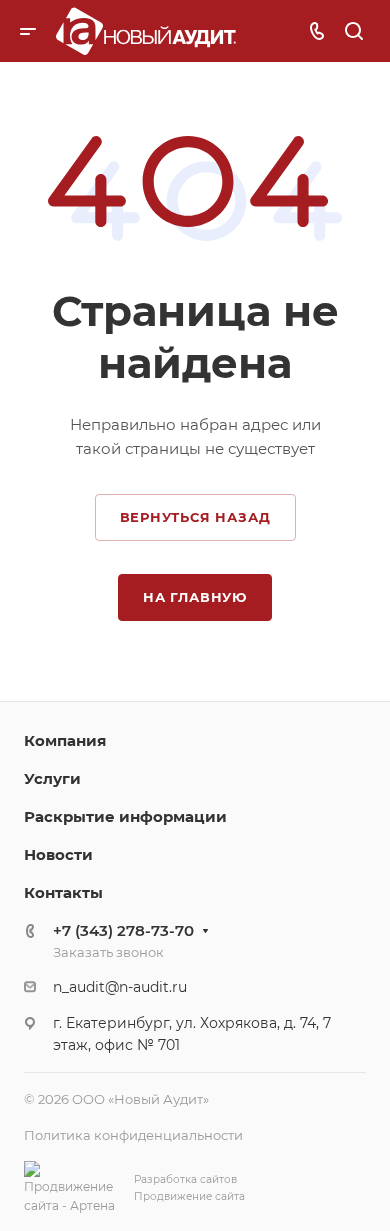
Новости (58, 854)
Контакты (63, 892)
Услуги (52, 778)
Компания (65, 740)
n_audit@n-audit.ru (120, 987)
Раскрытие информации (125, 816)
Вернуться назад (195, 517)
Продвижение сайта (189, 1196)
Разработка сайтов (185, 1179)
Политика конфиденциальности (133, 1135)
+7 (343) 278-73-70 (123, 930)
